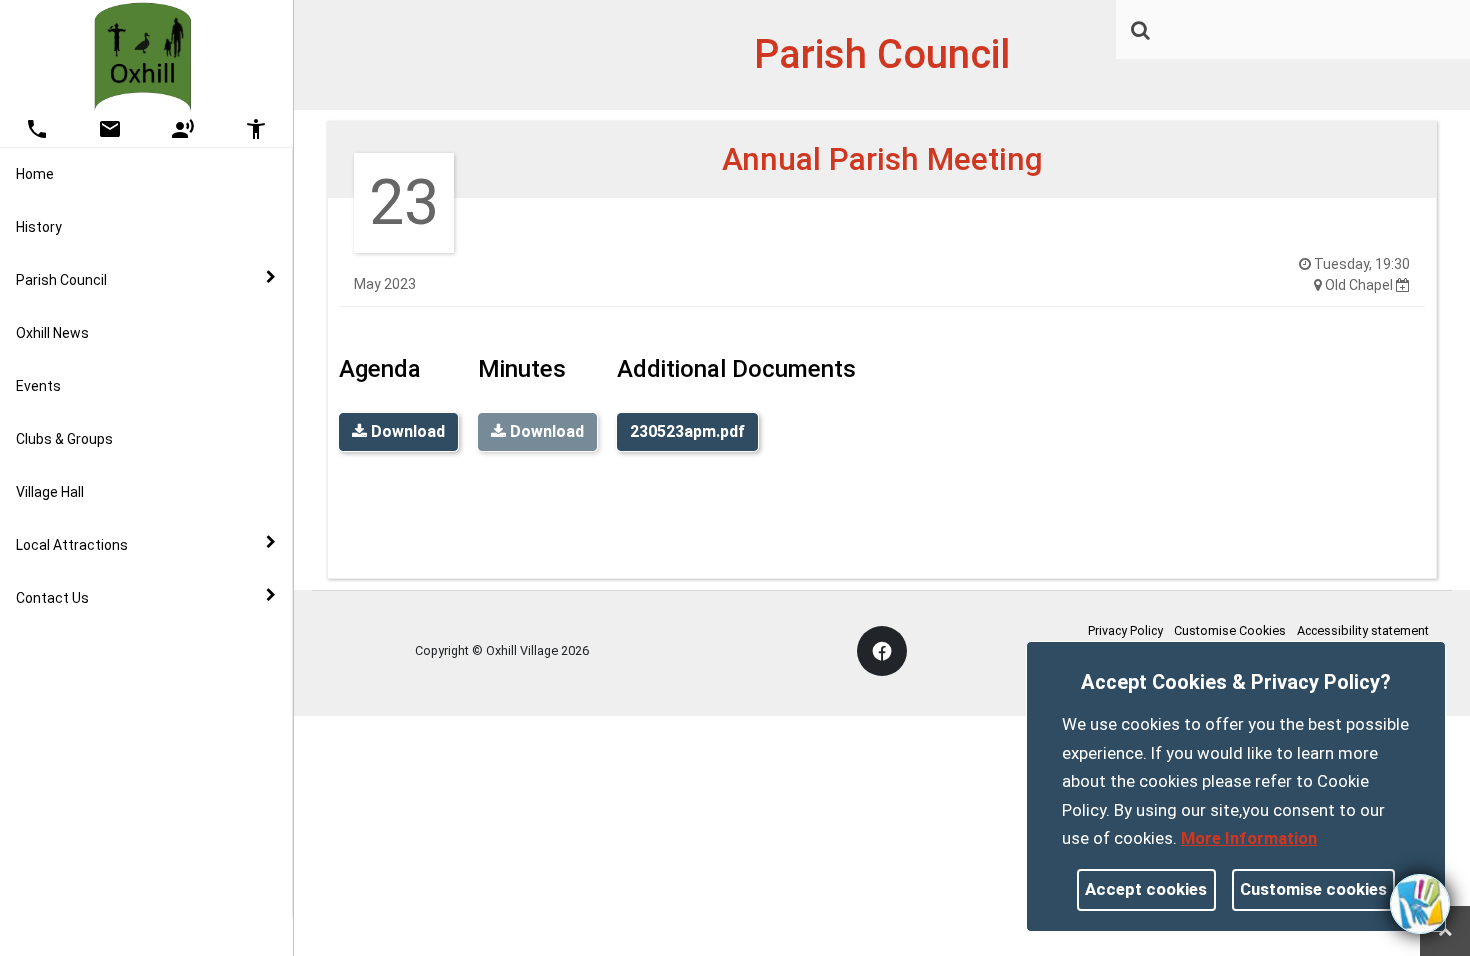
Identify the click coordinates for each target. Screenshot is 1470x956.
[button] (1142, 32)
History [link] (39, 227)
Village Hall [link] (50, 492)
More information (1249, 838)
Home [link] (35, 174)
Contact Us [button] (52, 598)
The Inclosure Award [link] (123, 640)
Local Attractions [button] (72, 545)
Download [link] (406, 431)
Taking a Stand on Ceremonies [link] (155, 820)
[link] (1140, 30)
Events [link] (38, 386)
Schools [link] (83, 693)
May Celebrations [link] (113, 873)
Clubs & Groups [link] (64, 439)
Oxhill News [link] (52, 333)
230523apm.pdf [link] (687, 431)
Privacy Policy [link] (1125, 630)
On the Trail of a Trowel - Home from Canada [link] (156, 756)
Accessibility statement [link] (1363, 630)
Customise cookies (1313, 889)
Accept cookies (1146, 889)
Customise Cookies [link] (1230, 630)
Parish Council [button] (61, 280)
